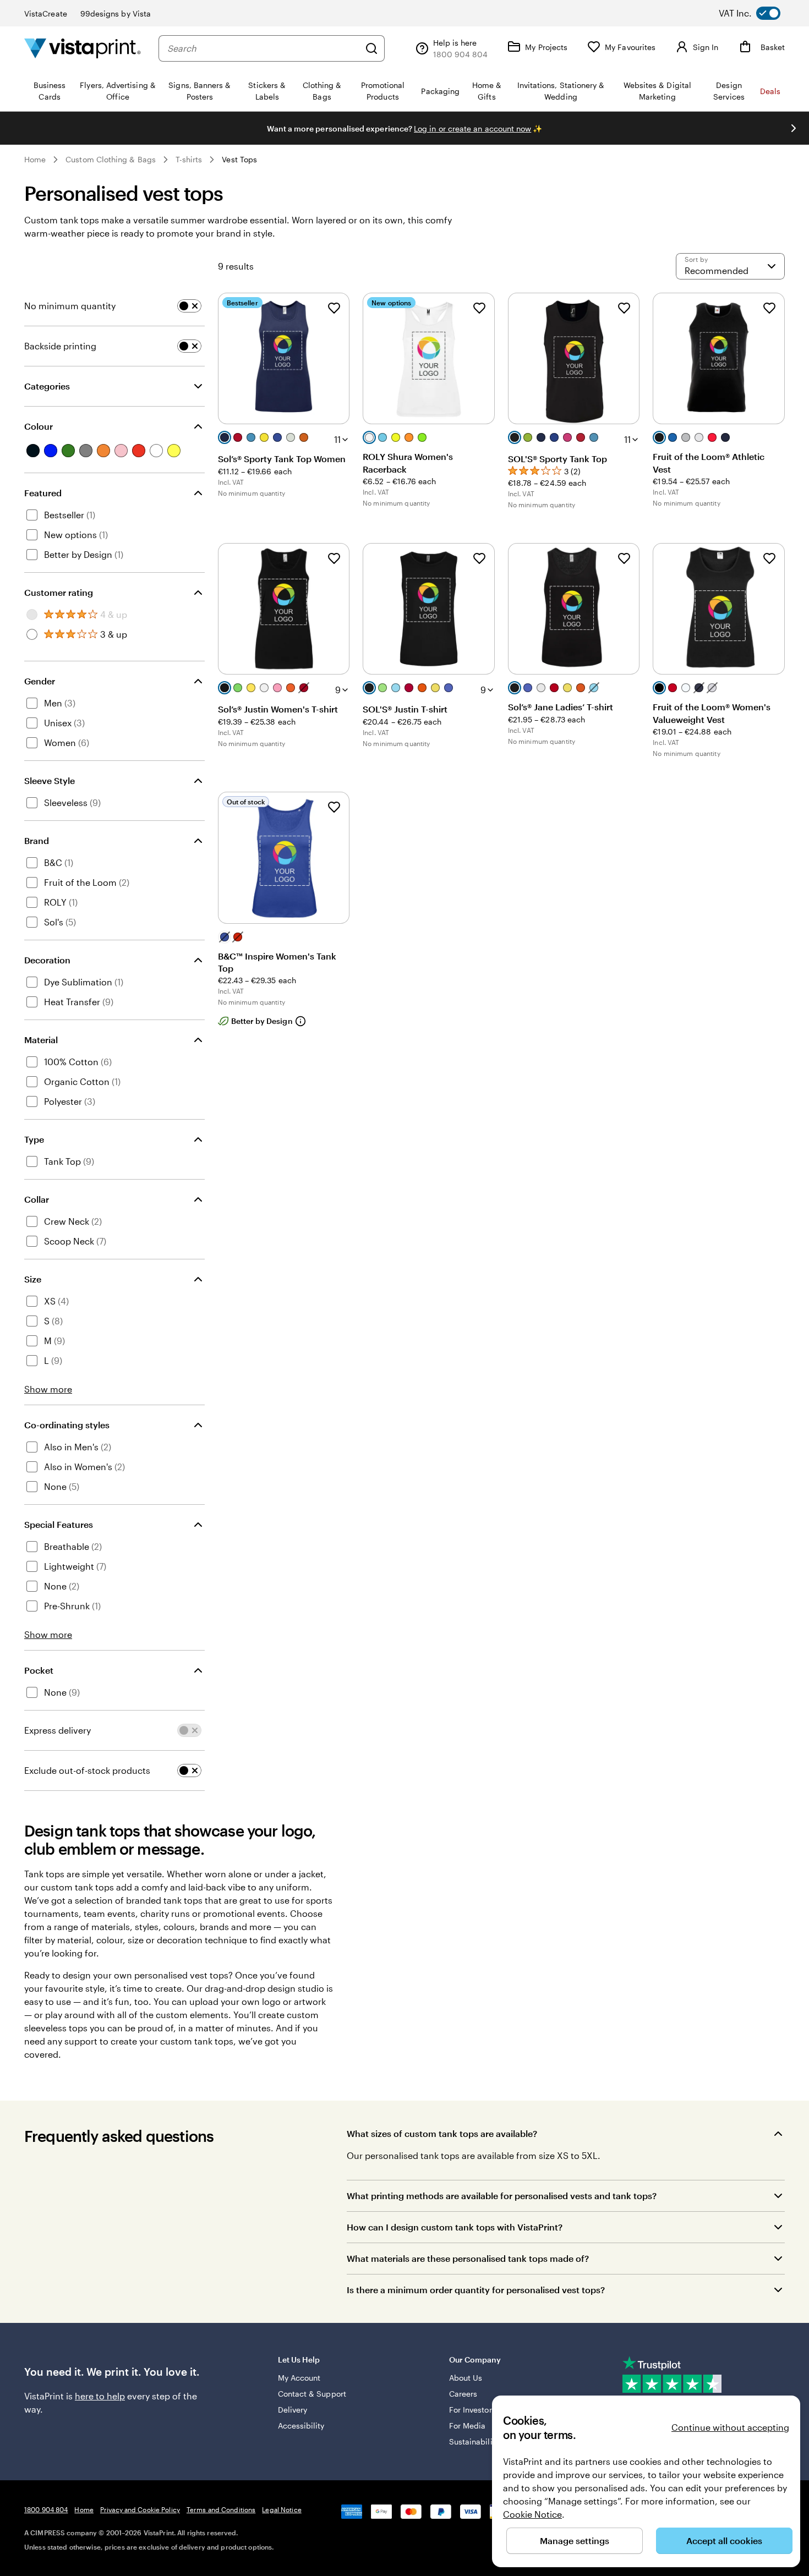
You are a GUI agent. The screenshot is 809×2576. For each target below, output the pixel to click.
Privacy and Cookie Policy (140, 2509)
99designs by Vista (116, 13)
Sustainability (474, 2441)
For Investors (472, 2410)
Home (35, 159)
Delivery (293, 2410)
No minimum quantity (70, 306)
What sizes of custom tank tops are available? (442, 2133)
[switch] (758, 13)
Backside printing (60, 346)
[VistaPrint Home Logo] (83, 48)
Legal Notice (281, 2509)
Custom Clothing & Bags (111, 159)
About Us (466, 2378)
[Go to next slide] (794, 128)
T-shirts (189, 159)
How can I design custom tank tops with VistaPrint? (455, 2227)
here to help (100, 2396)
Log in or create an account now (472, 128)
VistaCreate (46, 13)
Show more (48, 1389)
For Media (468, 2426)
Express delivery (58, 1730)
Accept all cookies (724, 2541)
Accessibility (301, 2426)
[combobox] (263, 48)
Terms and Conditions (221, 2509)
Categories (47, 386)
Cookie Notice (532, 2514)
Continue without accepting (730, 2427)
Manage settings (575, 2541)
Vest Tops (239, 159)
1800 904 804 (46, 2509)
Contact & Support (312, 2394)
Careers (463, 2394)
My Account (299, 2378)
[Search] (371, 48)
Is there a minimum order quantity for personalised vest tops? (476, 2290)
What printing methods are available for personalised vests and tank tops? (502, 2196)
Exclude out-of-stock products (87, 1770)
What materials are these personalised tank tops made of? (468, 2258)
